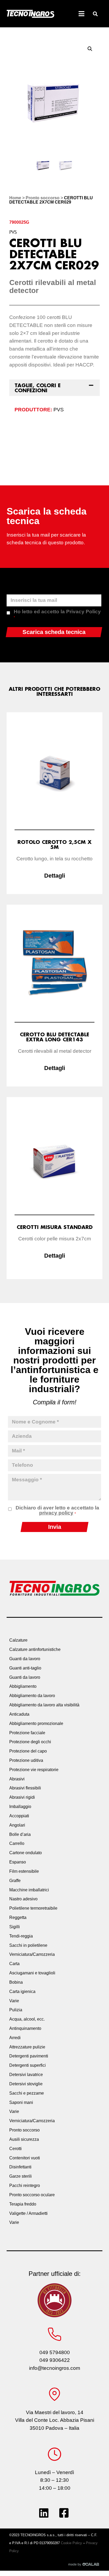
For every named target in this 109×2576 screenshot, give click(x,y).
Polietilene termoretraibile (33, 1908)
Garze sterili (21, 2176)
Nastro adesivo (23, 1899)
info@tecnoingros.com (55, 2368)
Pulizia (16, 2010)
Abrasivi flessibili (25, 1788)
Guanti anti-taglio (25, 1668)
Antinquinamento (25, 2028)
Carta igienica (22, 1992)
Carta (14, 1964)
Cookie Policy (71, 2543)
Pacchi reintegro (25, 2185)
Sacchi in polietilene (28, 1945)
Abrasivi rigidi (22, 1797)
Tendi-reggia (21, 1936)
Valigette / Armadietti (28, 2213)
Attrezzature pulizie (27, 2047)
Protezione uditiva (26, 1760)
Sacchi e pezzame (27, 2093)
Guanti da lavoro (25, 1659)
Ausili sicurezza (24, 2139)
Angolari (17, 1825)
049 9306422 (55, 2360)
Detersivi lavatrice (26, 2075)
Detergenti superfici (28, 2065)
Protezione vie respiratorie (34, 1770)
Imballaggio (20, 1807)
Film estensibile (24, 1871)
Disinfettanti (20, 2167)
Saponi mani (21, 2102)
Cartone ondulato (26, 1853)
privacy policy (56, 1513)
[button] (95, 14)
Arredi (15, 2038)
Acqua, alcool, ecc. (27, 2019)
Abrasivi (17, 1779)
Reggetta (18, 1917)
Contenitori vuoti (25, 2158)
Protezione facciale (27, 1733)
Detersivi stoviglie (26, 2084)
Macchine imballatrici (29, 1890)
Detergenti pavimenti (29, 2056)
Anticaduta (19, 1714)
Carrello (17, 1843)
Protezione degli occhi (30, 1742)
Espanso (18, 1862)
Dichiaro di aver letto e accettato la (57, 1510)
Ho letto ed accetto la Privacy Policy (57, 614)
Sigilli (15, 1927)
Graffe (15, 1881)
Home (15, 198)
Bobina (16, 1982)
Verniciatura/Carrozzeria (32, 1954)
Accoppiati (19, 1816)
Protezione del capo (28, 1751)
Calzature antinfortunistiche (35, 1649)
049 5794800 (55, 2352)
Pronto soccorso (43, 198)
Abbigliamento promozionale (36, 1723)
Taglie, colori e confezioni (38, 388)
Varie (14, 2001)
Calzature (18, 1640)
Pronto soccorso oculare (32, 2195)
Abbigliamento (23, 1686)
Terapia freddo (23, 2204)
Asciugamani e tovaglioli (32, 1973)
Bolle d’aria (20, 1834)
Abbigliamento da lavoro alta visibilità (44, 1705)
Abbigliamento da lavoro (32, 1696)
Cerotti (15, 2149)
